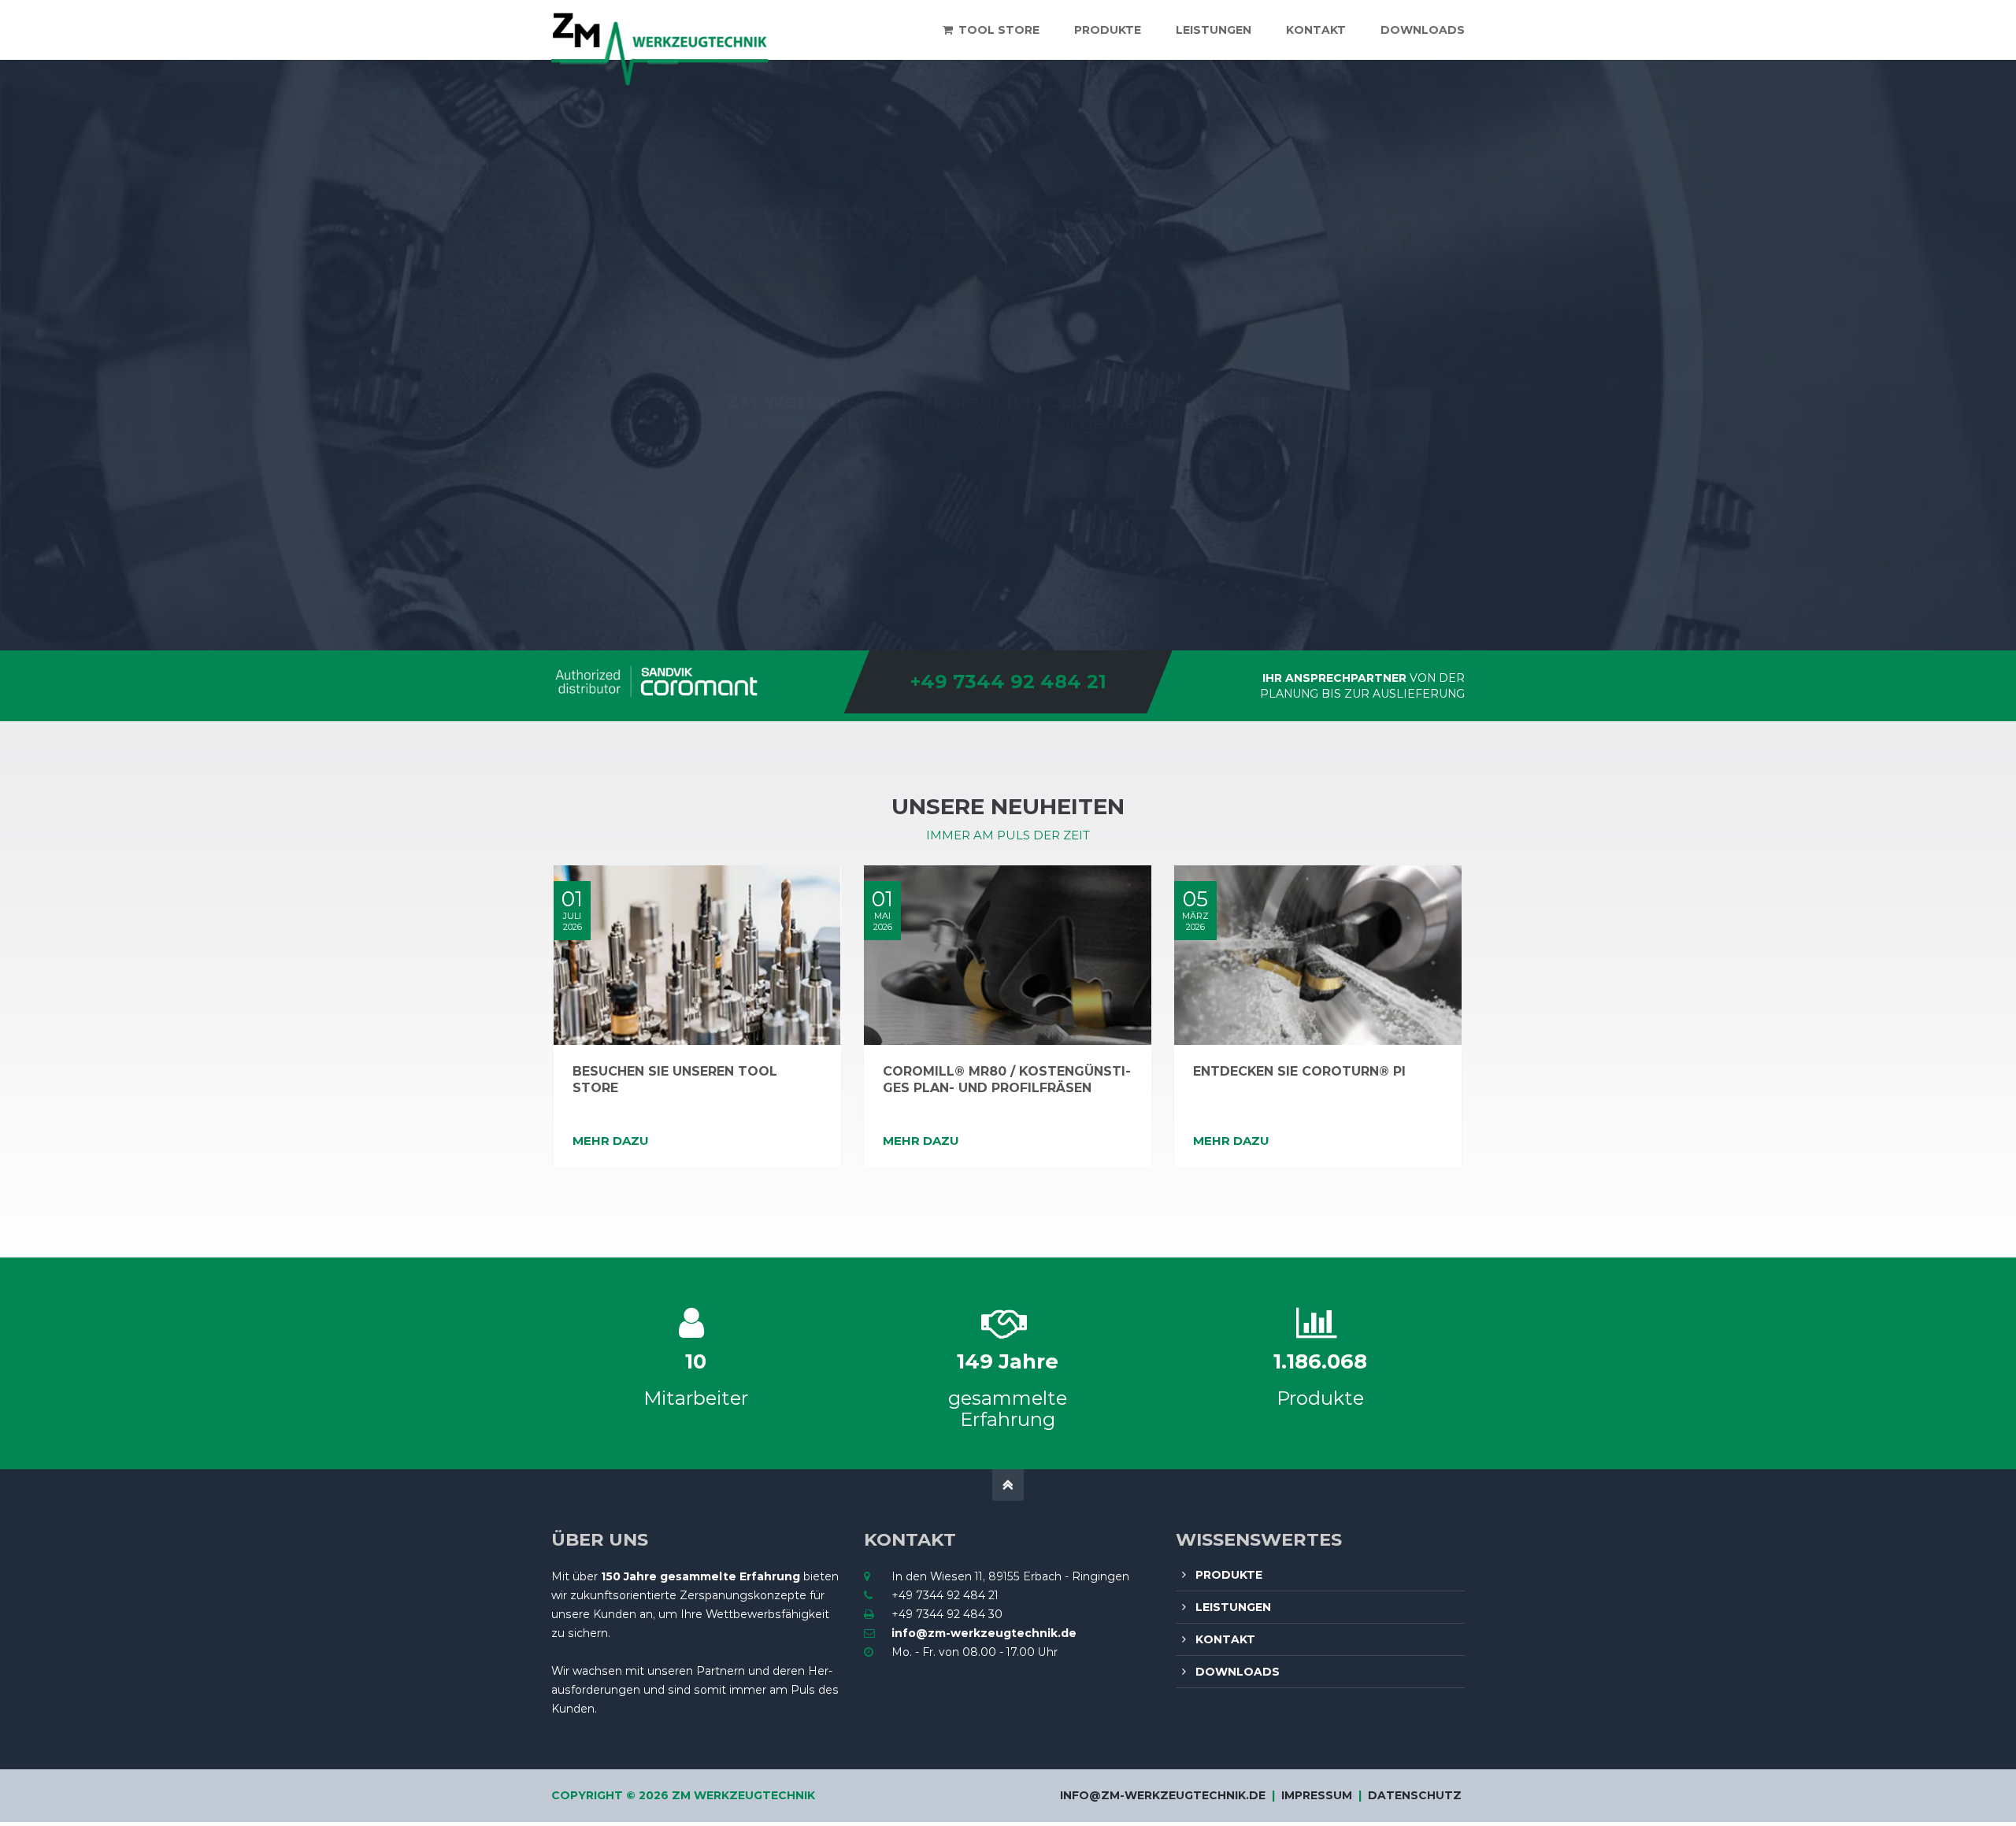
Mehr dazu (611, 1141)
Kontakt (1225, 1639)
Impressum (1317, 1795)
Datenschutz (1415, 1795)
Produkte (1229, 1575)
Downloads (1238, 1672)
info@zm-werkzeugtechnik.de (984, 1633)
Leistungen (1233, 1607)
